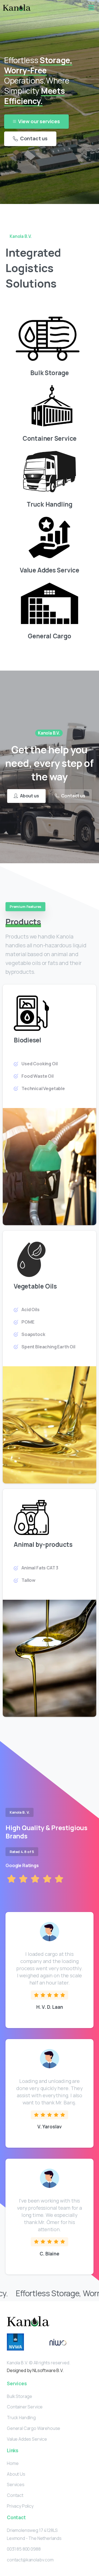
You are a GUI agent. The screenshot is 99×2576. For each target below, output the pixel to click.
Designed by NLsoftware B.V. (35, 2370)
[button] (91, 8)
